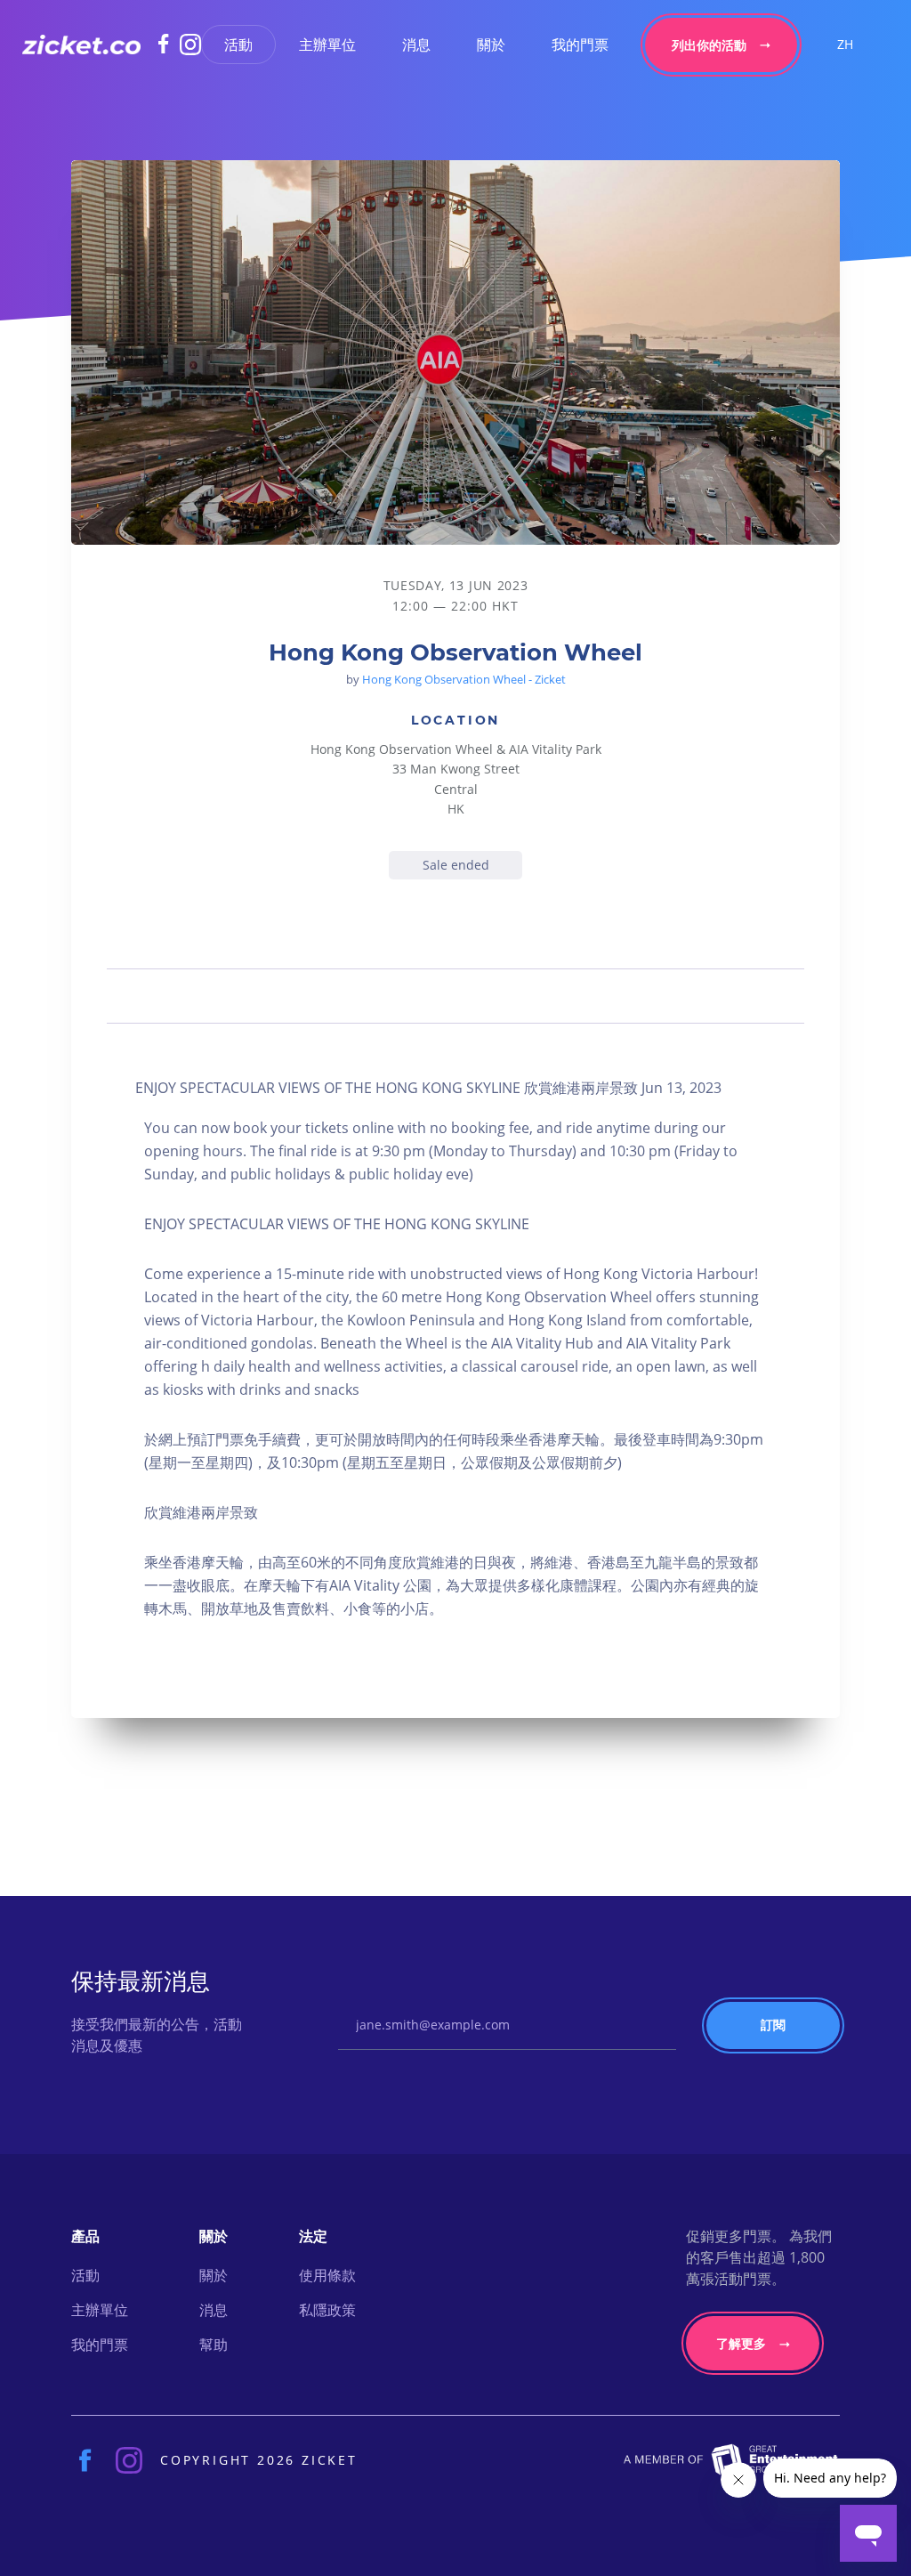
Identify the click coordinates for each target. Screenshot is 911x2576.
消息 (416, 45)
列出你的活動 (709, 45)
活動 (238, 45)
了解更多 (741, 2343)
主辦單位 (327, 45)
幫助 (214, 2345)
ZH (845, 44)
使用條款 (327, 2275)
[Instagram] (190, 45)
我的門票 (580, 45)
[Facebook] (169, 44)
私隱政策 (327, 2310)
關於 (491, 45)
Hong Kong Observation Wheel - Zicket (464, 679)
